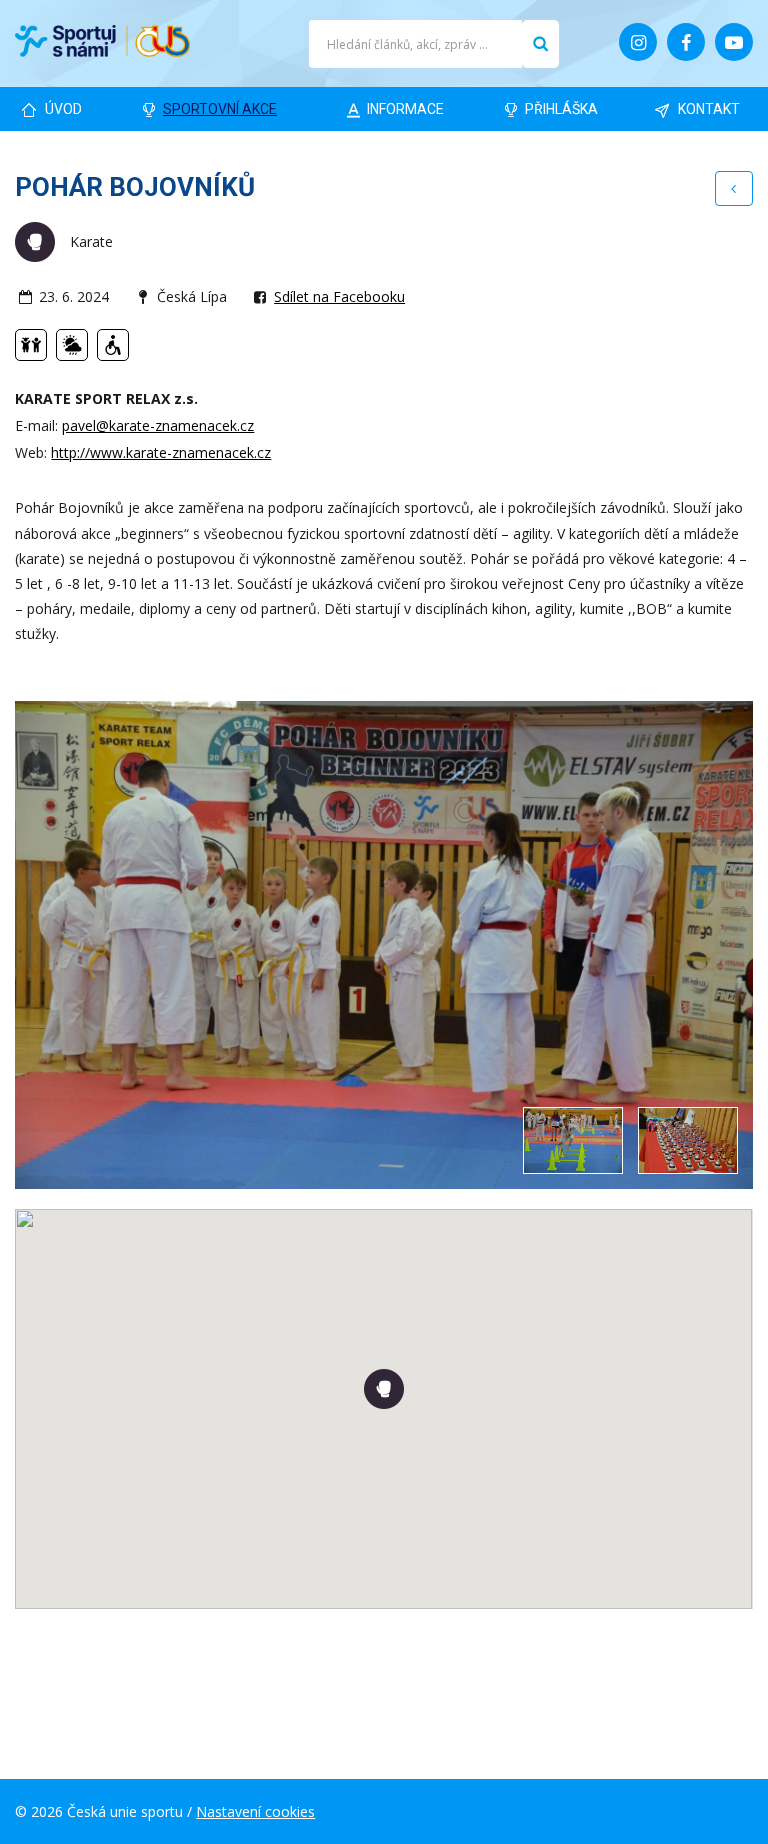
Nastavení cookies (255, 1811)
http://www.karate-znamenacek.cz (161, 452)
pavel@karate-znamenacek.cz (158, 425)
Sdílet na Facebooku (339, 296)
